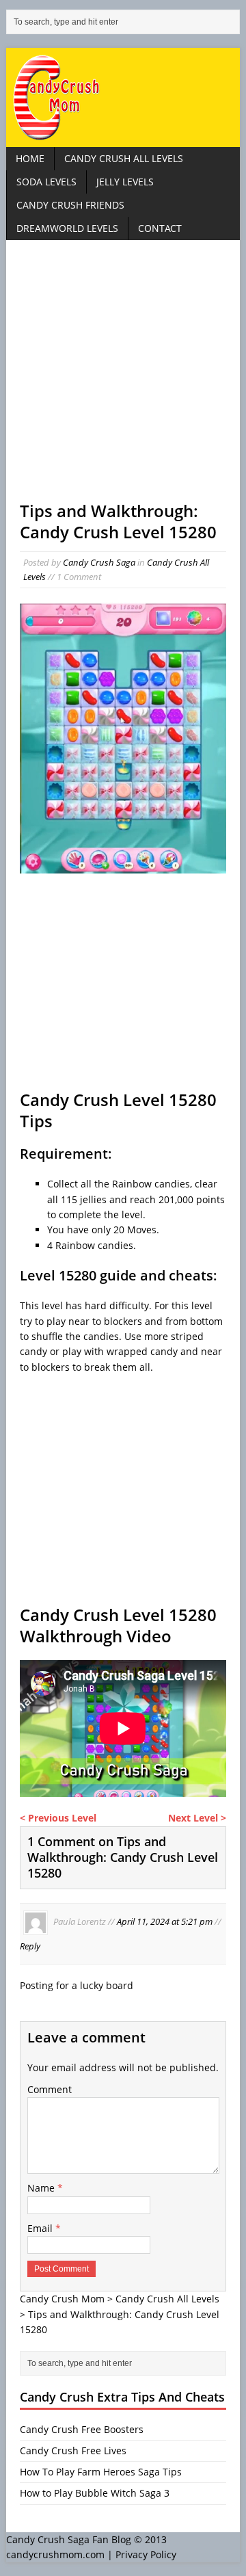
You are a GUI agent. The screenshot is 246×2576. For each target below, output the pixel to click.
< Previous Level (58, 1818)
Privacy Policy (146, 2554)
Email (41, 2228)
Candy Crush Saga (99, 562)
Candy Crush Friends (70, 205)
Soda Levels (46, 182)
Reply (30, 1946)
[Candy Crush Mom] (123, 97)
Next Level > (197, 1818)
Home (30, 158)
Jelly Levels (125, 182)
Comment (50, 2089)
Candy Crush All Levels (124, 158)
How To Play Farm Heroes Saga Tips (101, 2472)
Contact (160, 228)
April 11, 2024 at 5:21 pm (165, 1921)
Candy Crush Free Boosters (82, 2429)
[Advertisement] (123, 377)
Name (42, 2188)
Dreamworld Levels (67, 228)
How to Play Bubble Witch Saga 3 (95, 2493)
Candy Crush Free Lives (73, 2450)
